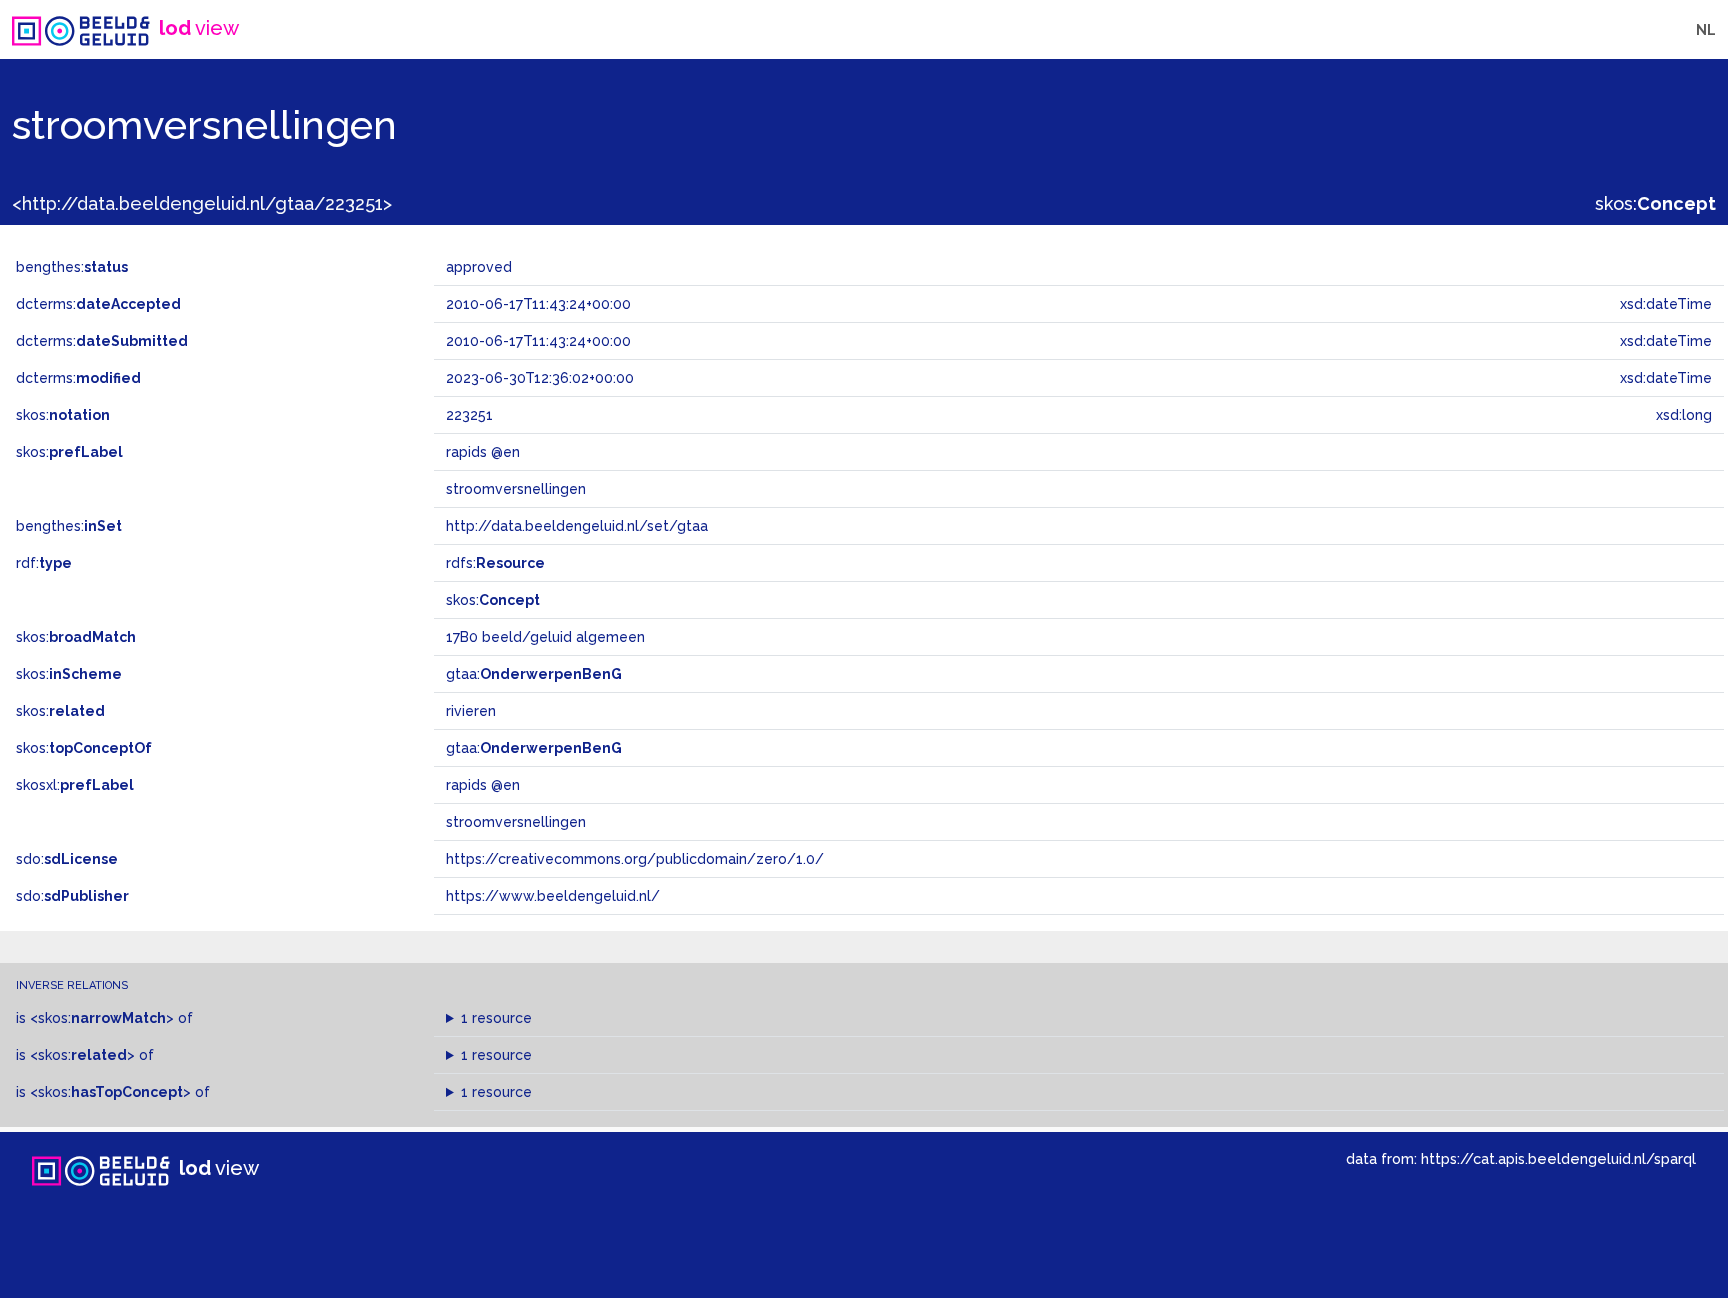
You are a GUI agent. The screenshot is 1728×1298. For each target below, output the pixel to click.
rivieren (471, 711)
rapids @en (483, 785)
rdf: (44, 563)
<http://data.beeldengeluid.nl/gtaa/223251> (202, 203)
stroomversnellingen (516, 822)
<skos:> (102, 1018)
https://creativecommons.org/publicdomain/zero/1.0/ (635, 859)
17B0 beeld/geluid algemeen (545, 637)
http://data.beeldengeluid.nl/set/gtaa (577, 526)
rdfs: (495, 563)
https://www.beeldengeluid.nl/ (553, 896)
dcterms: (98, 304)
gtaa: (534, 674)
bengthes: (72, 267)
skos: (1655, 203)
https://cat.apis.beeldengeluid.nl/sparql (1558, 1158)
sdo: (67, 859)
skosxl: (75, 785)
